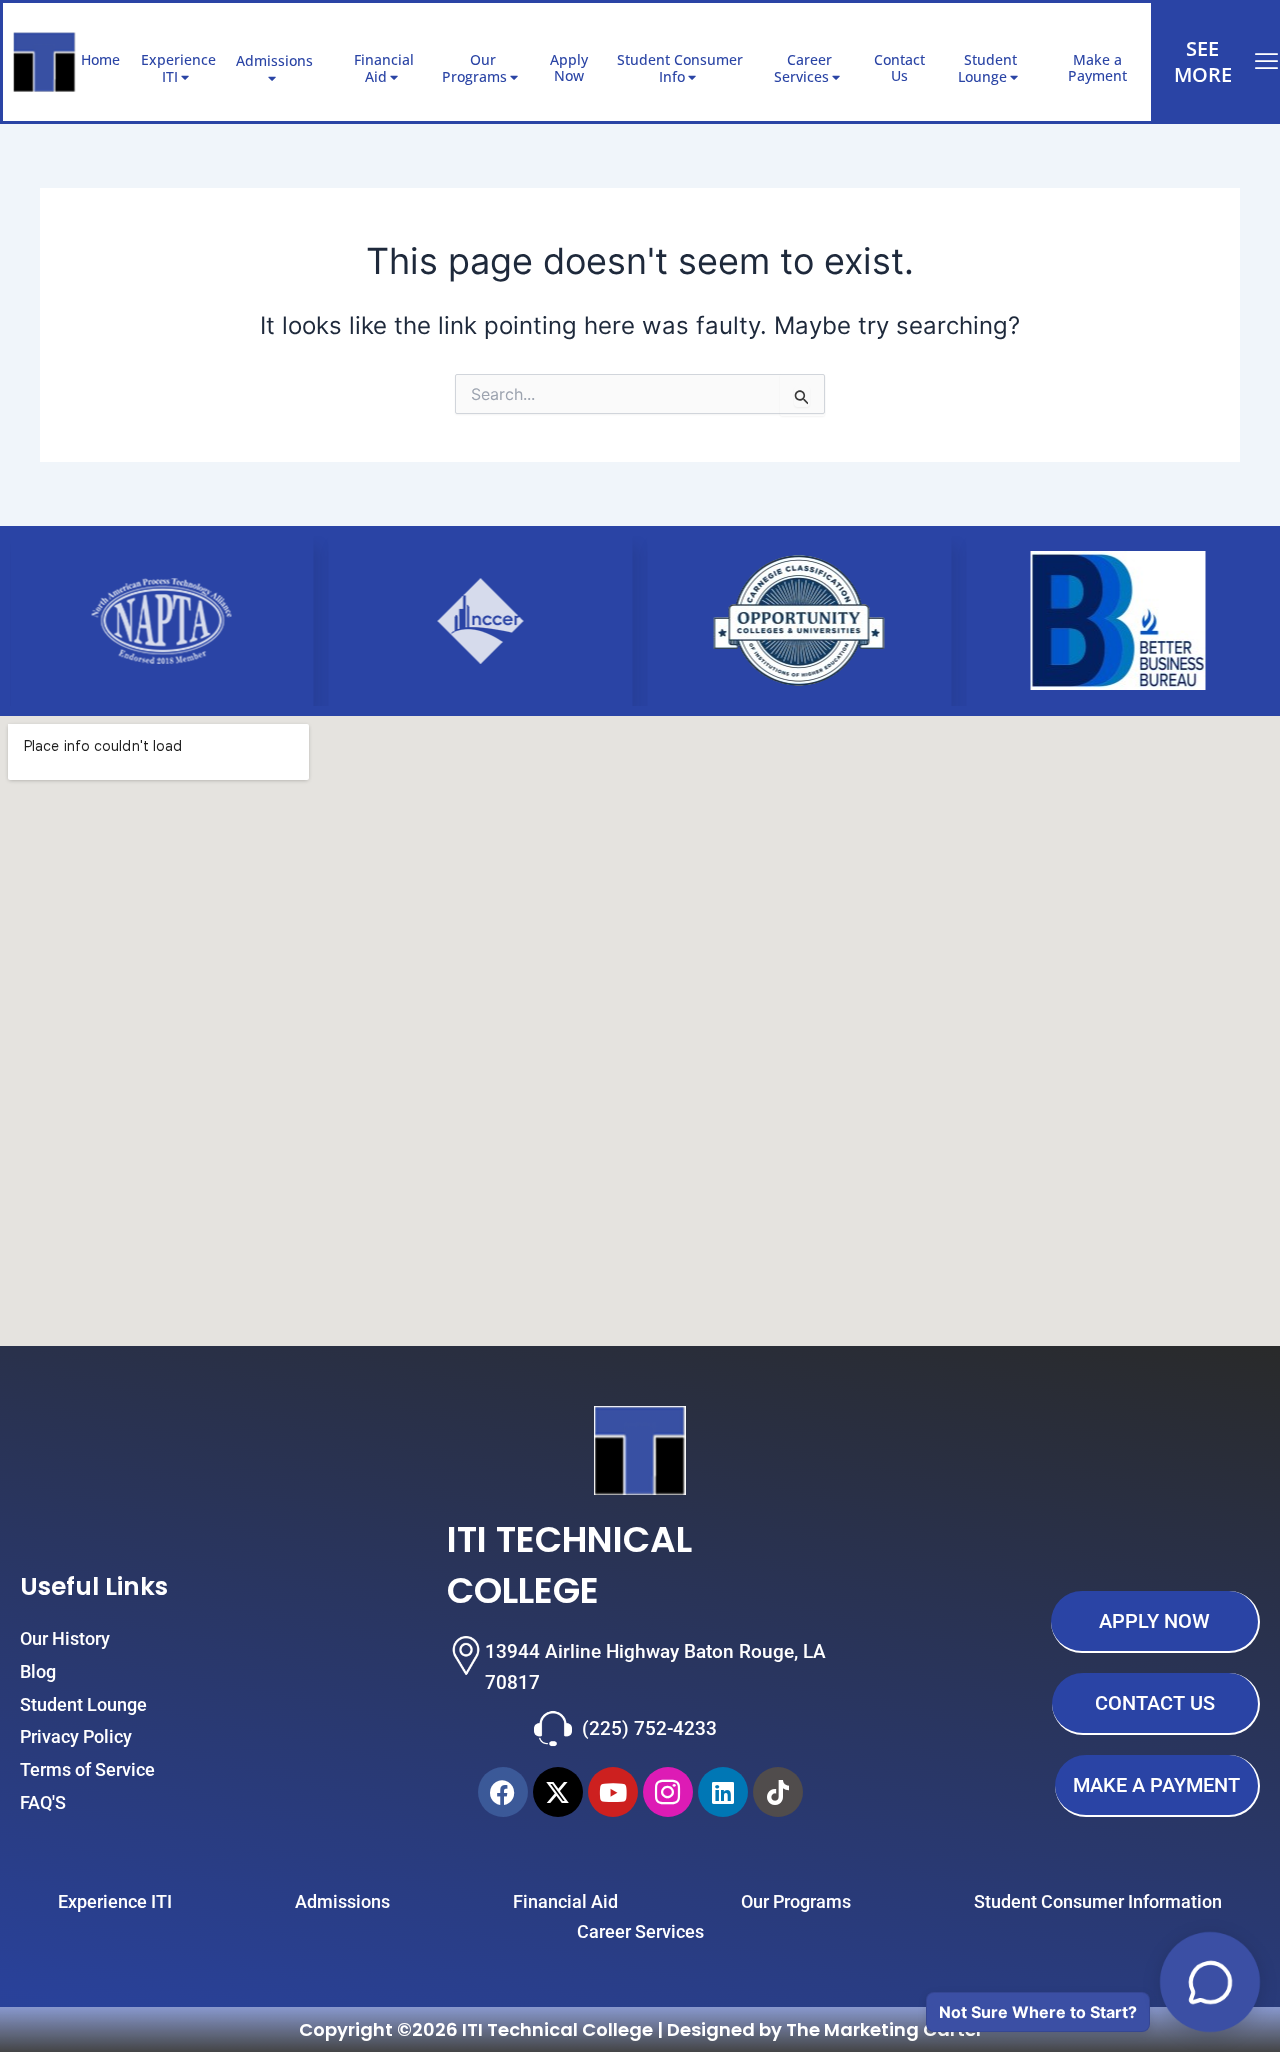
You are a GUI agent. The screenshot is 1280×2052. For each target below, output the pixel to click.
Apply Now (569, 68)
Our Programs (474, 68)
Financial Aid (384, 68)
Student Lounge (987, 68)
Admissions (274, 60)
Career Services (803, 68)
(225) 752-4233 (649, 1728)
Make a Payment (1097, 68)
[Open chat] (1210, 1982)
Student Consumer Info (680, 68)
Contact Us (899, 68)
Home (100, 59)
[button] (321, 60)
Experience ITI (178, 68)
